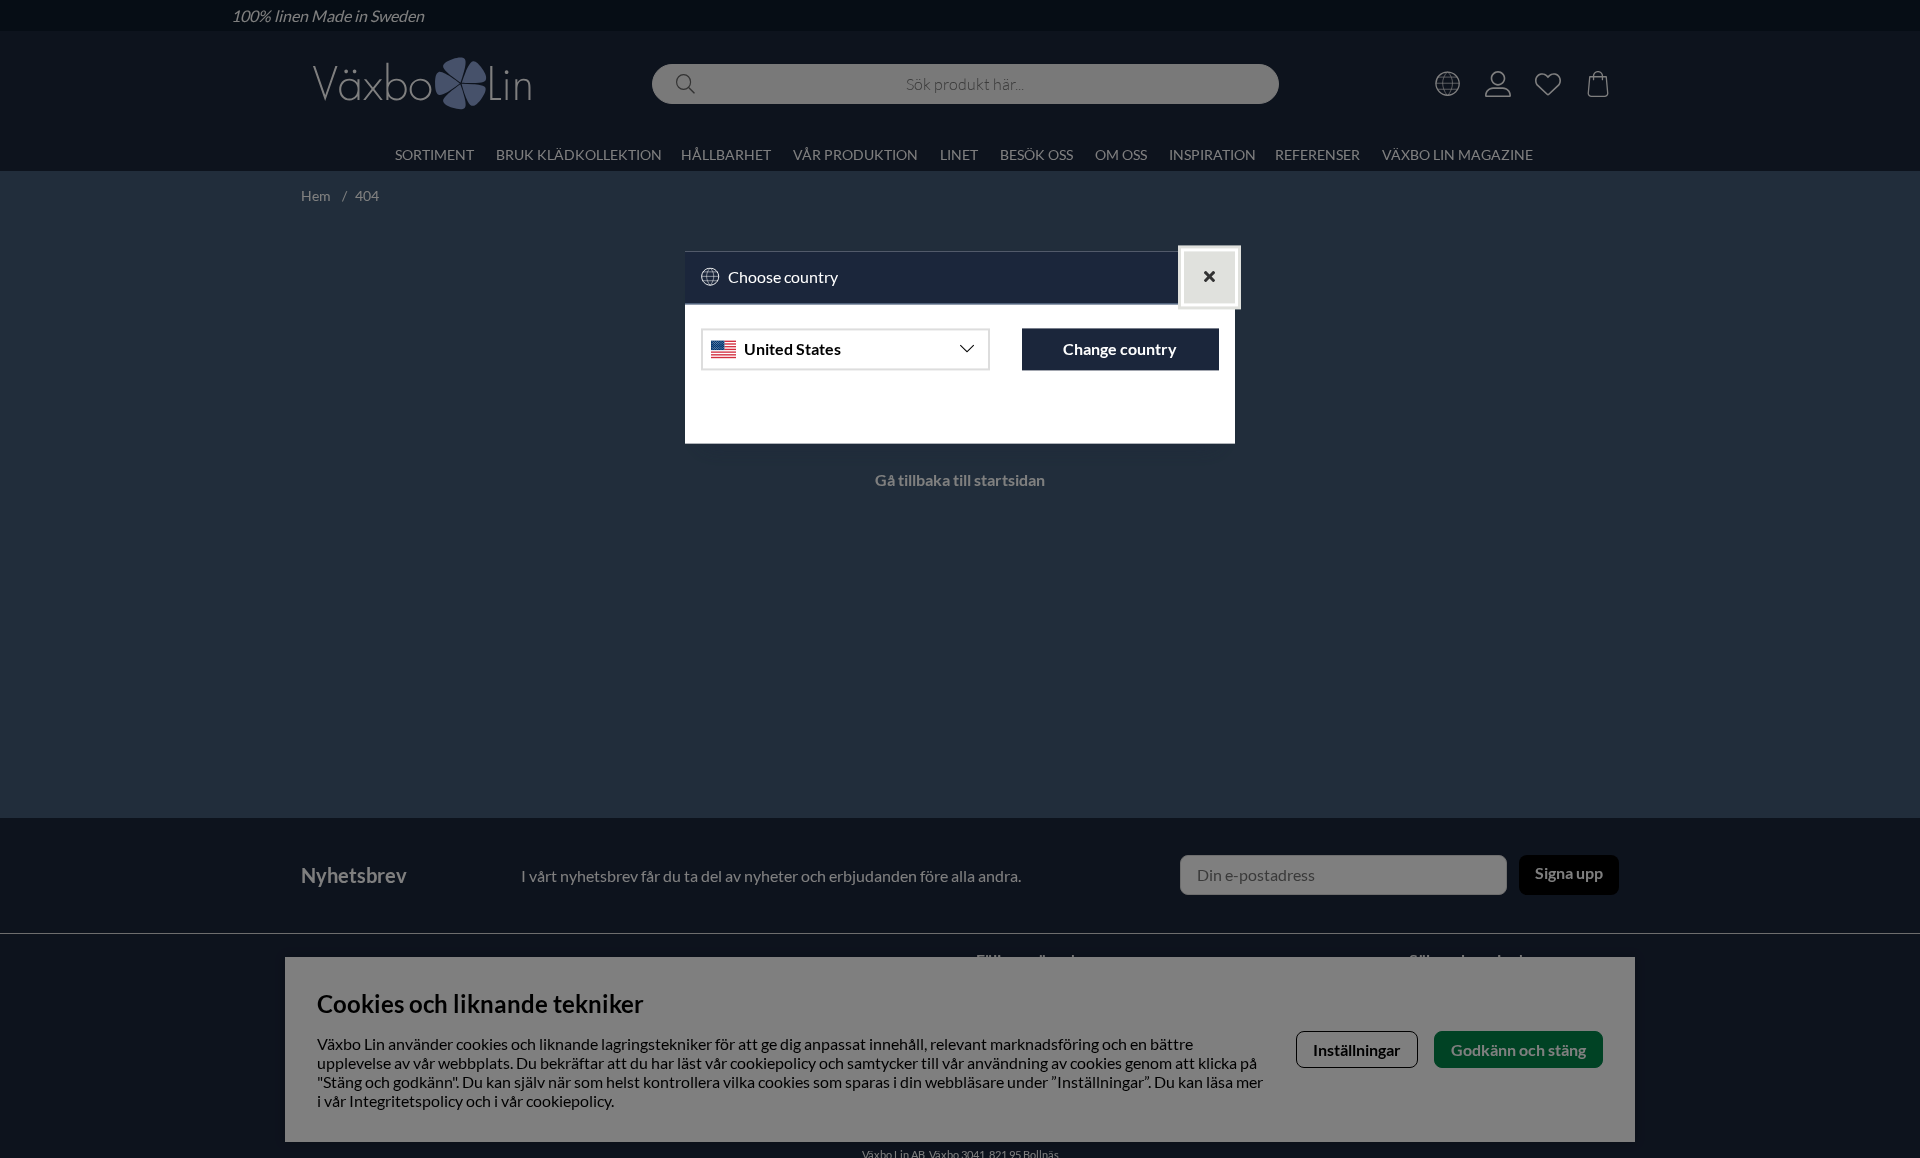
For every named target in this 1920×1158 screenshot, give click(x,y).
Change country (1120, 348)
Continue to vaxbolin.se (960, 418)
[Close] (1209, 277)
